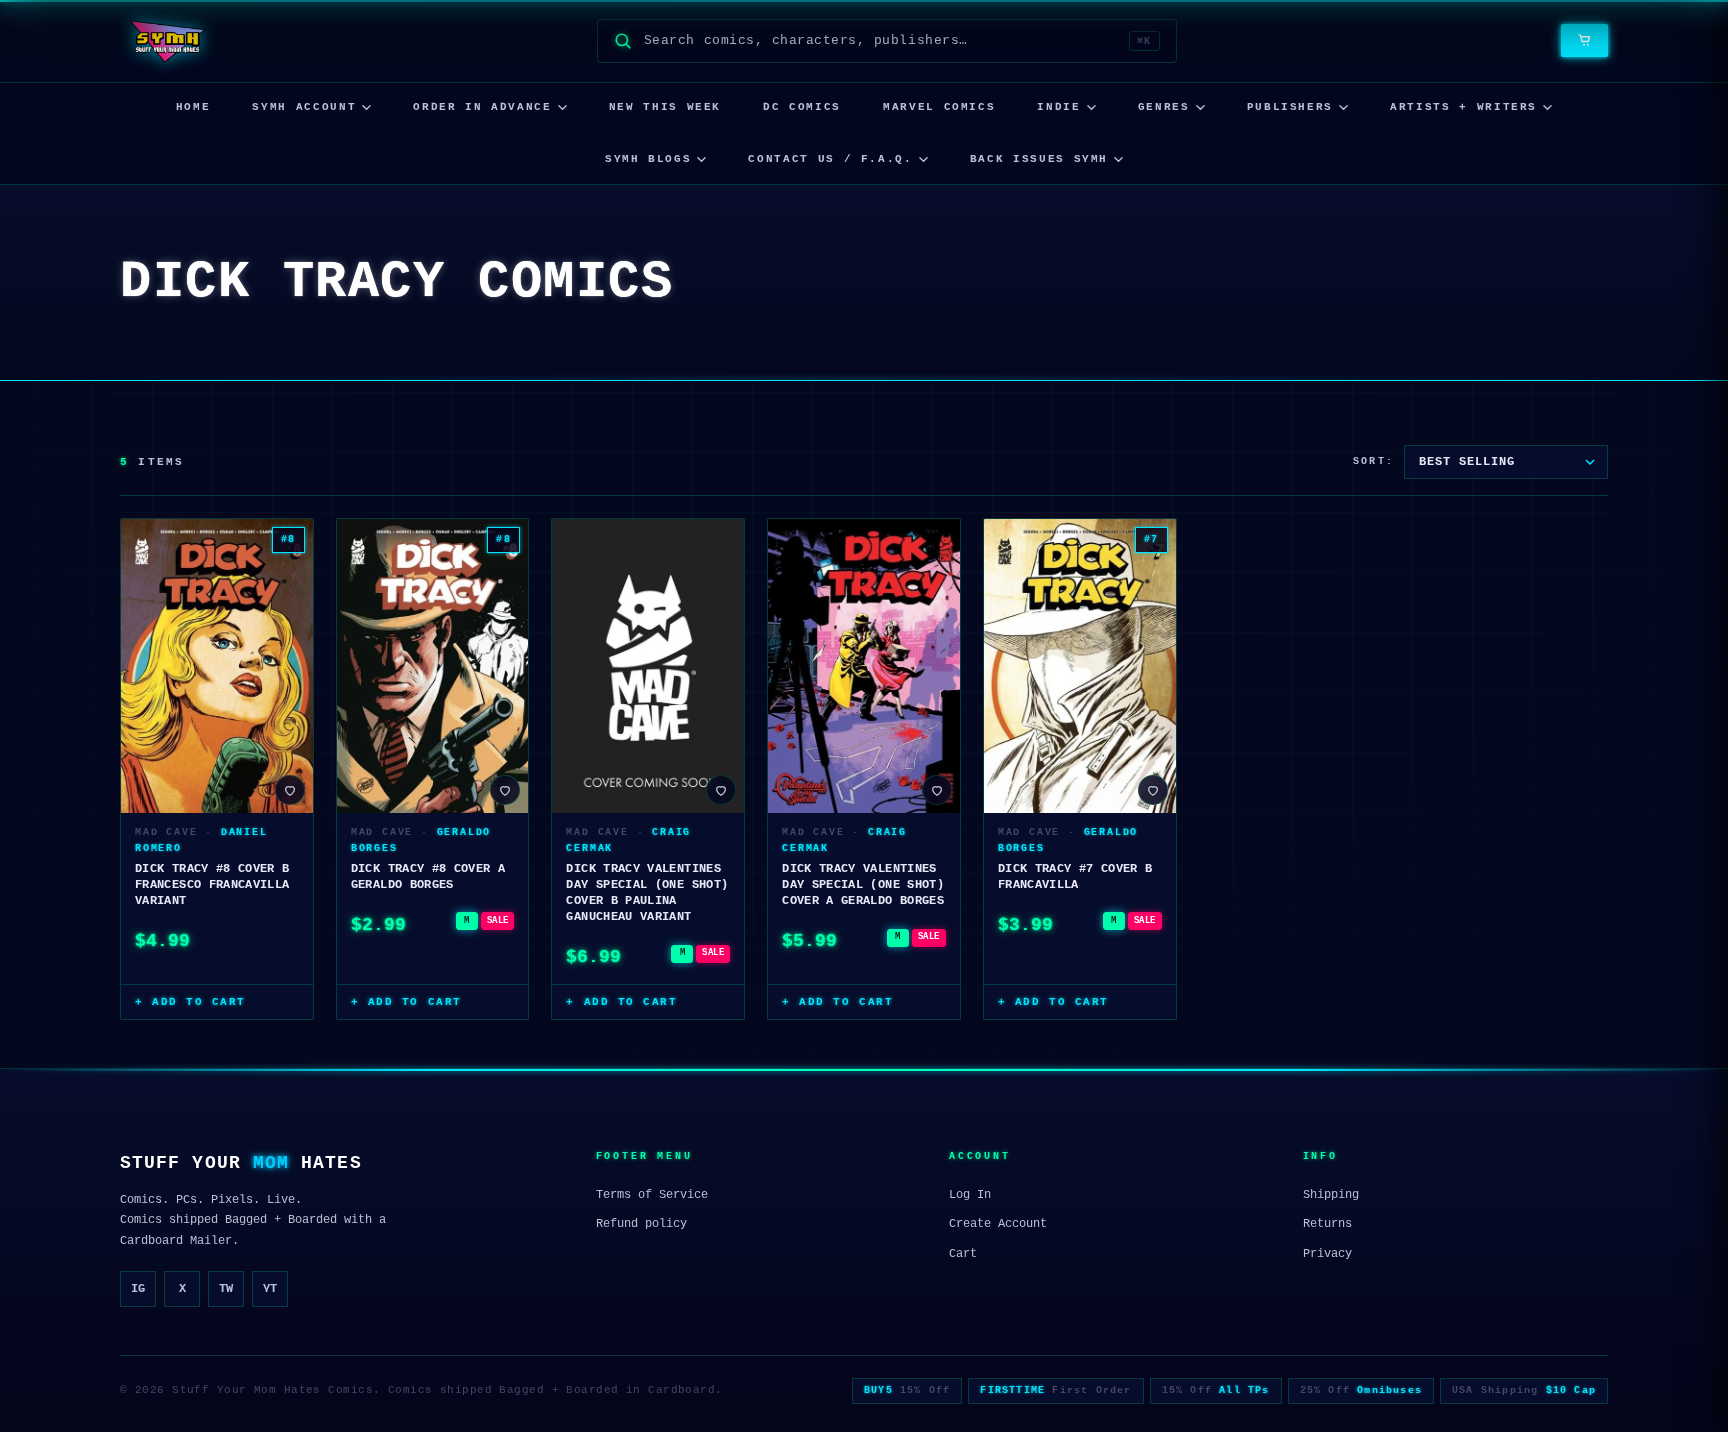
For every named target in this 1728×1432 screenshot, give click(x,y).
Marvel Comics (939, 107)
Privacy (1327, 1254)
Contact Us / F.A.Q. (830, 159)
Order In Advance (482, 107)
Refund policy (641, 1224)
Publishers (1290, 107)
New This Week (665, 107)
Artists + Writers (1463, 107)
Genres (1164, 107)
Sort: (1373, 461)
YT (270, 1289)
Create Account (998, 1224)
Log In (970, 1195)
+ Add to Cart (190, 1002)
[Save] (290, 790)
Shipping (1331, 1195)
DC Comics (802, 107)
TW (226, 1289)
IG (138, 1289)
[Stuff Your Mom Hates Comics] (166, 41)
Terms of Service (652, 1195)
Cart (963, 1254)
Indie (1058, 107)
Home (193, 107)
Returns (1327, 1224)
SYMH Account (304, 107)
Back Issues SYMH (1039, 159)
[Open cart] (1584, 40)
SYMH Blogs (648, 159)
